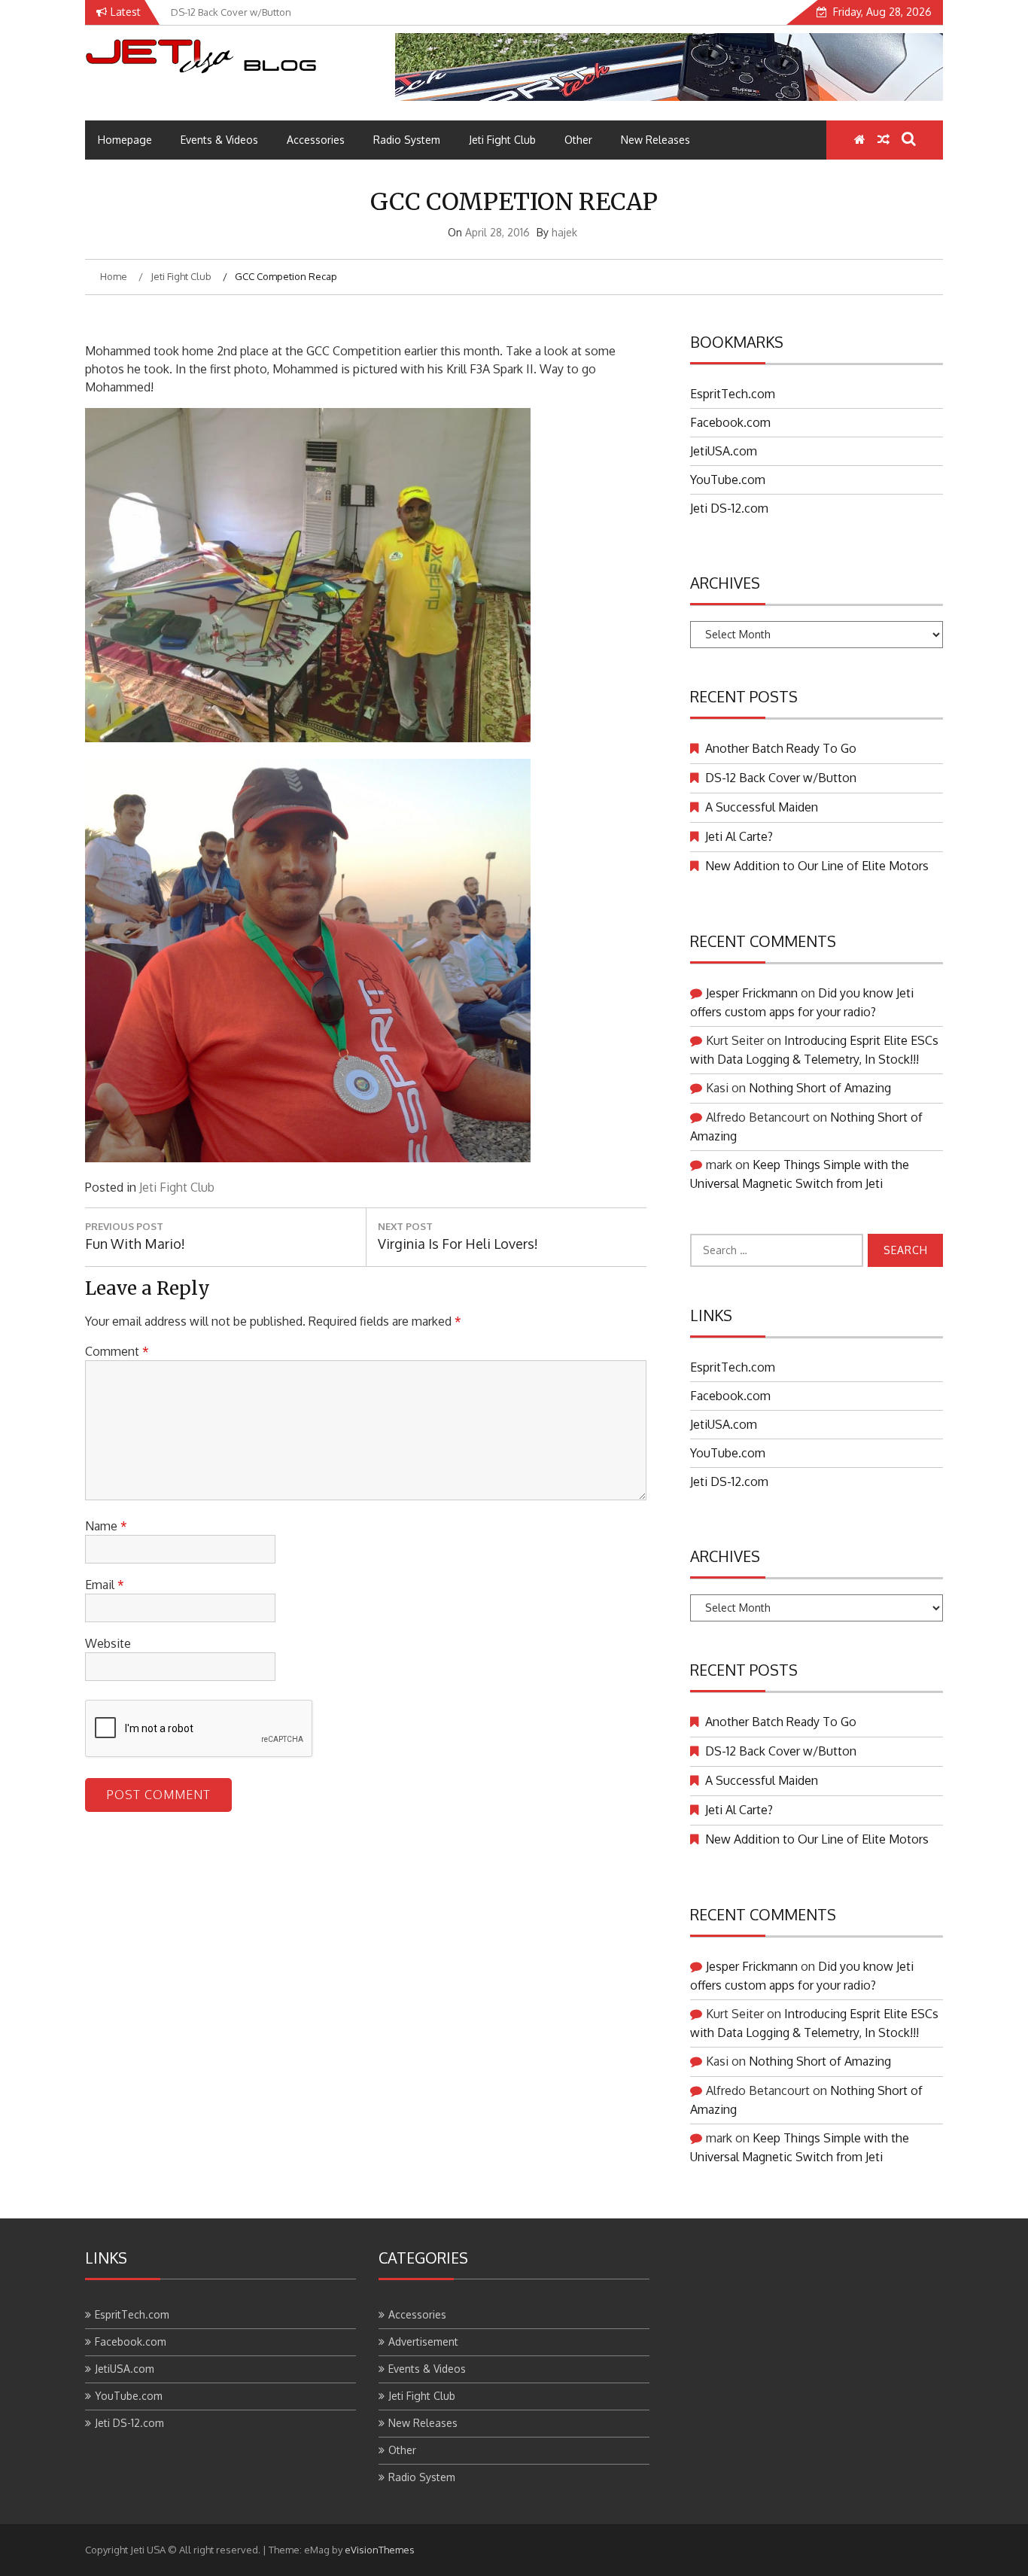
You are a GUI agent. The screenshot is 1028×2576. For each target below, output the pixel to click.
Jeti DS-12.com (729, 508)
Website (108, 1643)
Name (106, 1526)
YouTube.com (728, 480)
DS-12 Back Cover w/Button (781, 778)
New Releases (655, 140)
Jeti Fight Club (502, 140)
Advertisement (423, 2342)
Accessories (316, 140)
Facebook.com (730, 422)
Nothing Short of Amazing (820, 1088)
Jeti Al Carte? (739, 836)
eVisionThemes (380, 2550)
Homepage (125, 140)
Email (105, 1585)
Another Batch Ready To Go (781, 748)
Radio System (407, 140)
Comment (117, 1351)
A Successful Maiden (762, 807)
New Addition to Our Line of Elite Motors (817, 866)
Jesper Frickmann (752, 993)
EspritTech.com (733, 394)
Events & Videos (219, 140)
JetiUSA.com (724, 451)
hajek (564, 232)
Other (578, 140)
